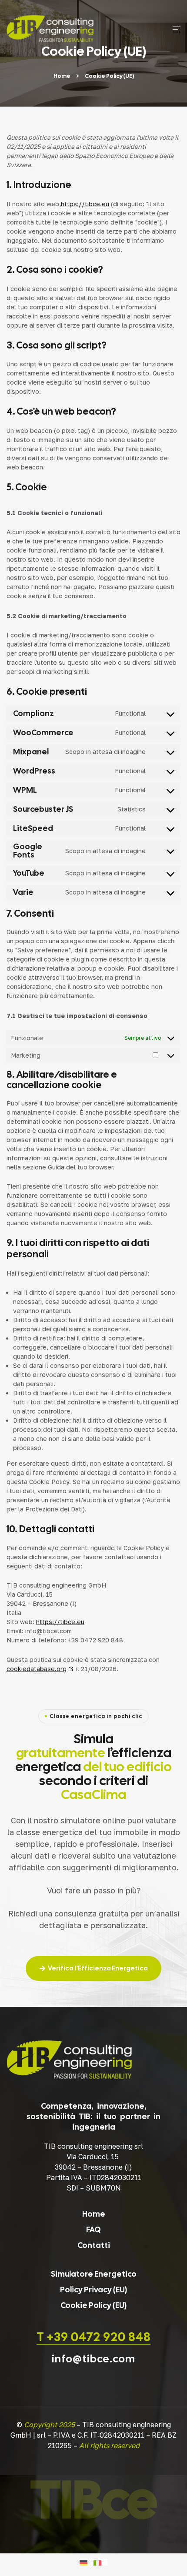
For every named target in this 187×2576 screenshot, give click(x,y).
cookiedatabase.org (37, 1669)
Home (62, 76)
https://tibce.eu (85, 204)
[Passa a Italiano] (100, 2562)
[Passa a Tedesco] (87, 2562)
